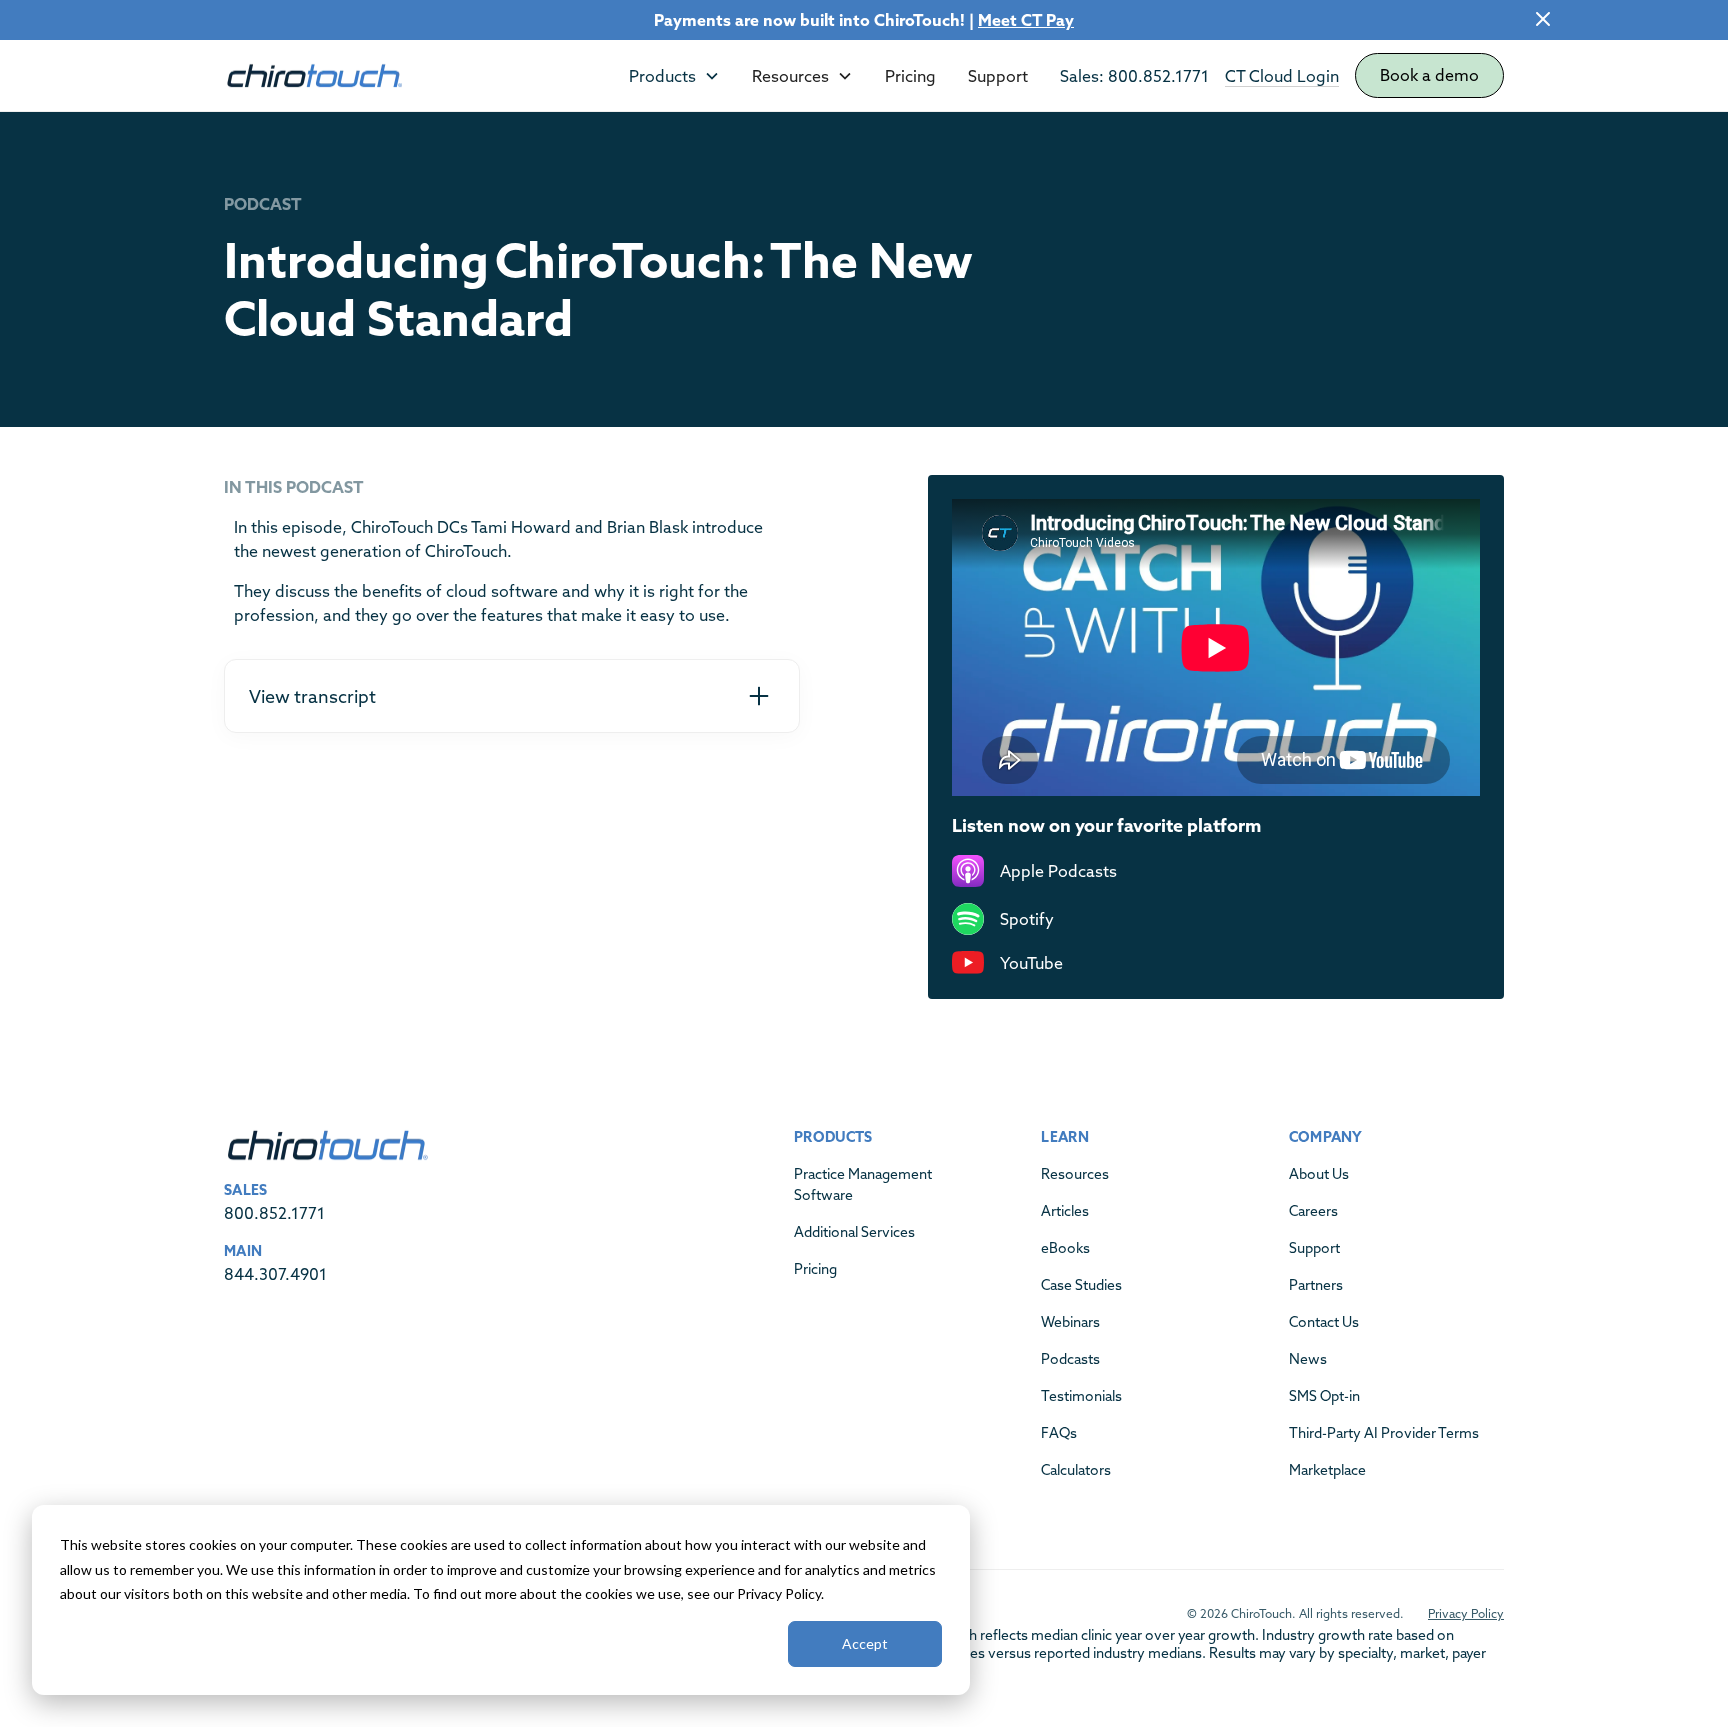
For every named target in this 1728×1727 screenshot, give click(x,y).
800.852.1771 (274, 1213)
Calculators (1076, 1470)
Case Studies (1081, 1285)
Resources (1075, 1174)
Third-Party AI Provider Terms (1384, 1433)
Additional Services (854, 1232)
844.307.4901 (275, 1274)
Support (998, 76)
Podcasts (1070, 1359)
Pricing (910, 76)
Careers (1313, 1211)
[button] (674, 76)
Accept (865, 1643)
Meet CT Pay (1026, 20)
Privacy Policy (1466, 1613)
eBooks (1065, 1248)
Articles (1065, 1211)
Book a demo (1429, 75)
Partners (1316, 1285)
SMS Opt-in (1324, 1396)
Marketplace (1327, 1470)
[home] (314, 76)
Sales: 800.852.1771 (1134, 76)
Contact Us (1324, 1322)
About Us (1319, 1174)
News (1308, 1359)
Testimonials (1081, 1396)
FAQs (1059, 1433)
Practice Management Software (863, 1184)
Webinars (1070, 1322)
